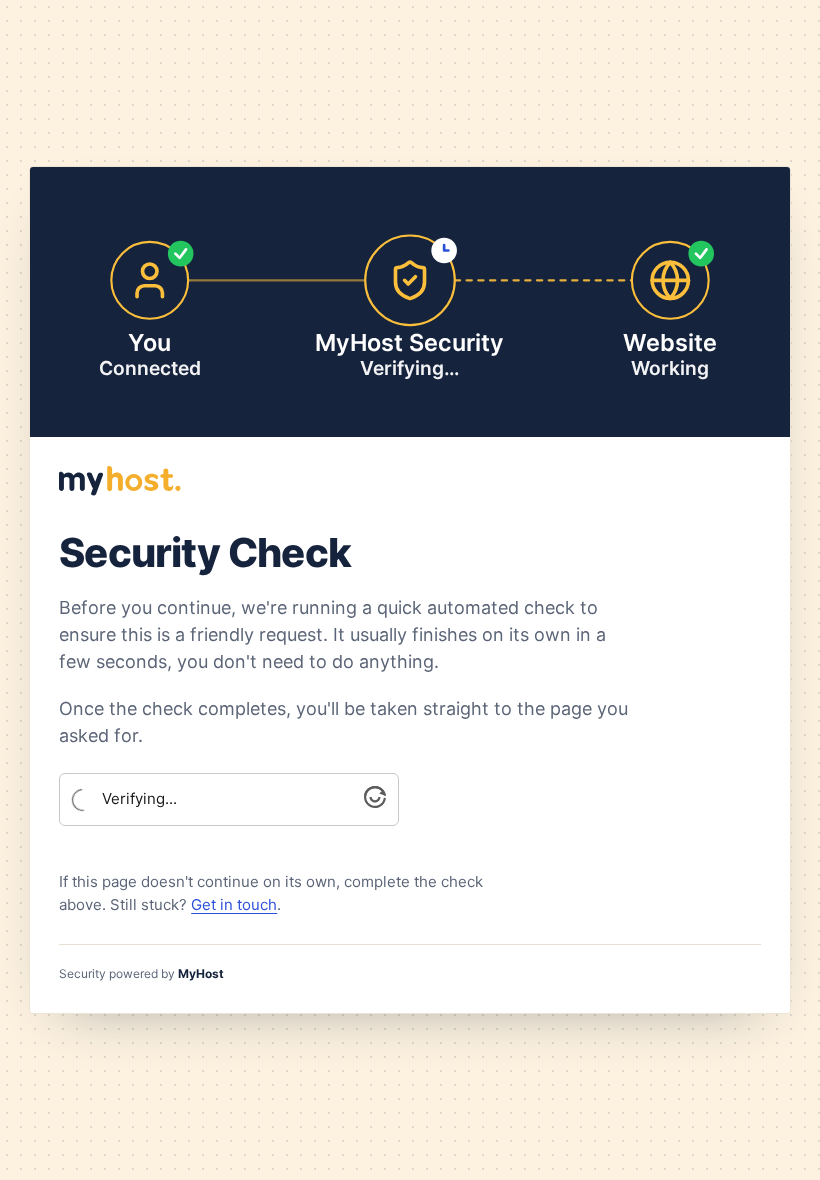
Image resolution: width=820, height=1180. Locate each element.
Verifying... (139, 799)
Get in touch (234, 904)
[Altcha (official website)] (375, 802)
